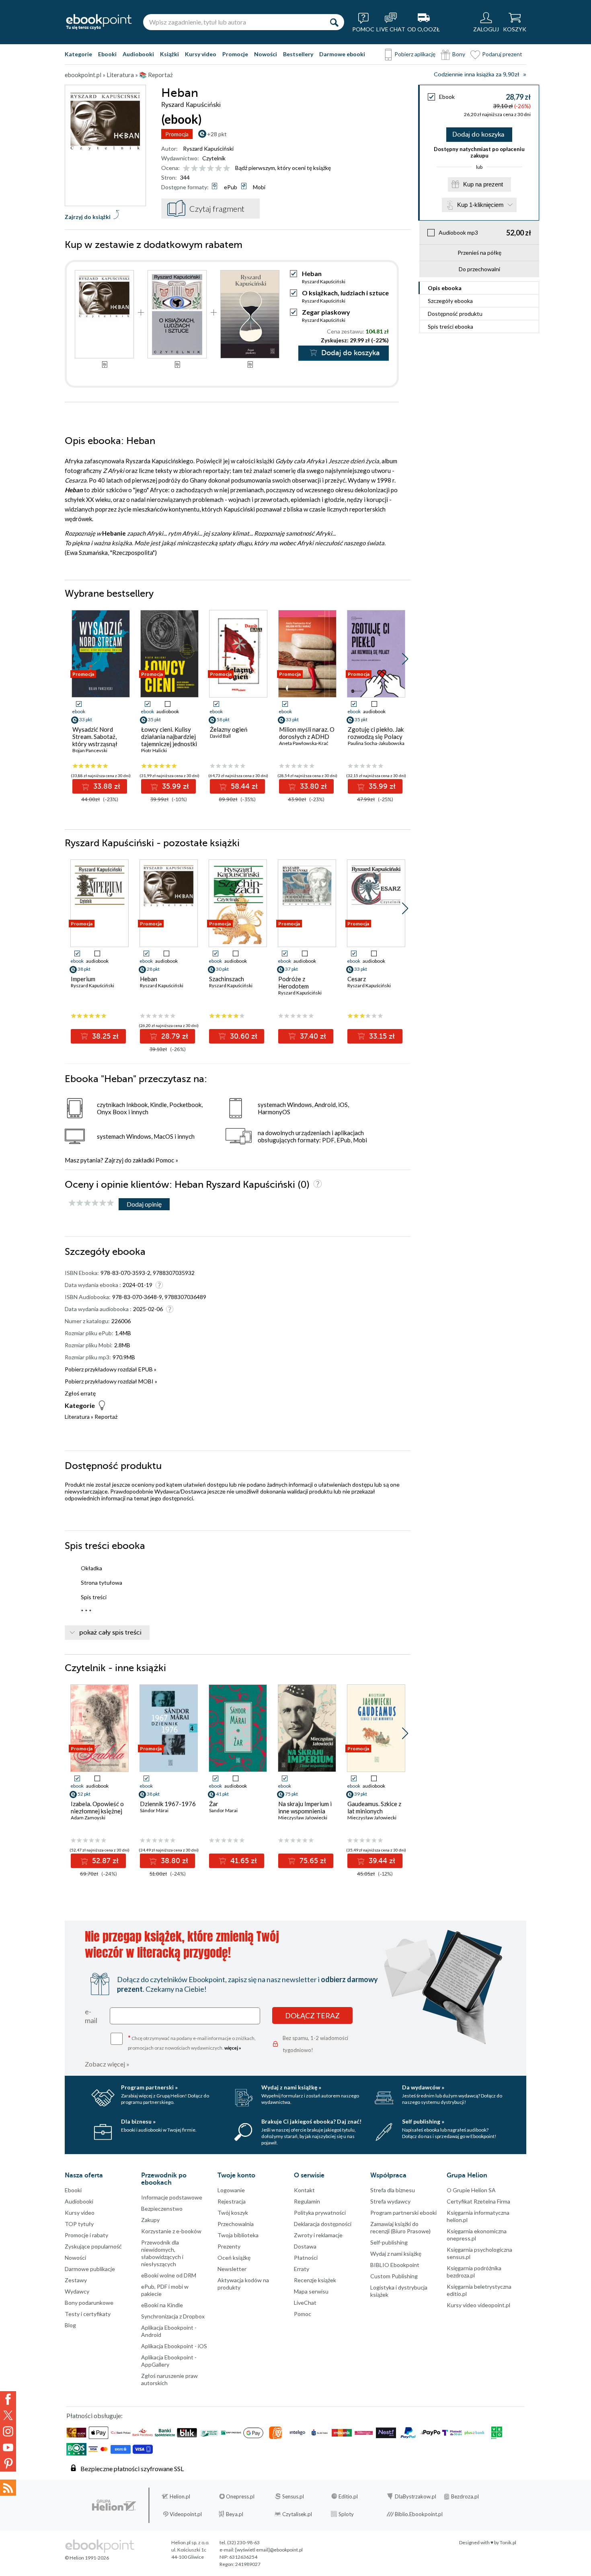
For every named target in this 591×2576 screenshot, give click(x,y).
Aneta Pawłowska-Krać (304, 743)
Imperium (83, 979)
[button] (405, 659)
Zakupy (150, 2220)
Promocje (235, 54)
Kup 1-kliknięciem (480, 205)
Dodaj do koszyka (478, 135)
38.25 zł (104, 1036)
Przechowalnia (236, 2224)
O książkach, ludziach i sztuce (345, 293)
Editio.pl (348, 2496)
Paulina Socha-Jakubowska (376, 743)
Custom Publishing (394, 2276)
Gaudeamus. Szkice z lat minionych (374, 1807)
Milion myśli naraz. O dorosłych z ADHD (307, 733)
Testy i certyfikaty (88, 2314)
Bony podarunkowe (89, 2303)
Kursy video (201, 54)
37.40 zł (312, 1036)
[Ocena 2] (194, 169)
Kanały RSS (8, 2488)
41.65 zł (243, 1861)
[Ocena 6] (227, 169)
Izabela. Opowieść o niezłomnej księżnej (97, 1807)
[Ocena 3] (202, 169)
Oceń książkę (234, 2258)
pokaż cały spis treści (110, 1633)
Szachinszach (227, 979)
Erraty (302, 2269)
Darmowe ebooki (342, 54)
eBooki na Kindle (162, 2305)
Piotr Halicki (154, 750)
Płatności (306, 2258)
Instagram (8, 2431)
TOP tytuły (79, 2224)
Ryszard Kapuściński (208, 148)
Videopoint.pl (186, 2514)
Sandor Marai (223, 1810)
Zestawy (76, 2280)
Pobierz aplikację (415, 54)
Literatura (77, 1417)
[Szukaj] (334, 22)
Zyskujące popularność (93, 2246)
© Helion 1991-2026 (87, 2558)
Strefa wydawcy (390, 2201)
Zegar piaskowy (326, 312)
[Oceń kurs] (91, 1203)
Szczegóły (450, 301)
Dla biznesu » (138, 2121)
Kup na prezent (483, 184)
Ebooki (107, 54)
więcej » (233, 2048)
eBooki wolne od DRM (169, 2275)
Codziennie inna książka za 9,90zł (476, 75)
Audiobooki (138, 54)
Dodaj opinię (144, 1204)
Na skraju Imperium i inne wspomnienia (305, 1807)
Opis (445, 288)
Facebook (8, 2399)
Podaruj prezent (502, 54)
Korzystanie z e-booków (171, 2231)
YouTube (8, 2447)
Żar (214, 1804)
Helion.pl (180, 2496)
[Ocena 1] (186, 169)
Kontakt (304, 2190)
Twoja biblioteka (238, 2235)
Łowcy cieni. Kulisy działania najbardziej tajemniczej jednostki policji (169, 740)
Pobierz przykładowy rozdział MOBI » (111, 1381)
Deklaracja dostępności (323, 2224)
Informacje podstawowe (172, 2197)
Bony (459, 54)
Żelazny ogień (229, 729)
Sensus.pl (293, 2496)
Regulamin (307, 2201)
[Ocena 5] (219, 169)
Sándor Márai (154, 1810)
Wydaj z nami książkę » (291, 2087)
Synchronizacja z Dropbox (173, 2316)
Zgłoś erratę (80, 1393)
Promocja (177, 134)
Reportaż (106, 1417)
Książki (169, 54)
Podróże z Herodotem (293, 982)
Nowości (266, 54)
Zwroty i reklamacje (318, 2235)
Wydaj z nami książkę (396, 2254)
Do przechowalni (479, 269)
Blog (70, 2325)
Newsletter (232, 2269)
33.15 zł (381, 1036)
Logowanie (231, 2190)
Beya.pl (235, 2514)
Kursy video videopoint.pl (478, 2305)
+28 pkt (217, 134)
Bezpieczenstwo (162, 2209)
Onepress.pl (240, 2496)
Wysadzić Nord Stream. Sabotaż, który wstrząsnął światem (95, 740)
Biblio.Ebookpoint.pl (419, 2514)
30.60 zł (243, 1036)
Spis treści (450, 326)
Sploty (346, 2514)
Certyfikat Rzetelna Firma (478, 2201)
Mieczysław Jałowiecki (303, 1818)
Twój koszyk (233, 2213)
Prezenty (229, 2246)
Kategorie (78, 54)
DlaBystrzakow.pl (416, 2496)
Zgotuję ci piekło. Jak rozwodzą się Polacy (376, 733)
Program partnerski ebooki (403, 2213)
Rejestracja (232, 2201)
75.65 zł (312, 1861)
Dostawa (305, 2246)
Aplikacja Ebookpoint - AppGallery (169, 2361)
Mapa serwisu (311, 2291)
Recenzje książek (315, 2280)
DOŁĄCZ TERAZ (312, 2015)
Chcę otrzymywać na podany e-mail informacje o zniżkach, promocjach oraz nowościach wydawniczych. (192, 2042)
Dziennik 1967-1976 (168, 1804)
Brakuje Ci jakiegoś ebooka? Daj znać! (311, 2121)
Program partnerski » (149, 2087)
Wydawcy (77, 2291)
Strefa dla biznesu (393, 2190)
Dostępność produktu (455, 314)
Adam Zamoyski (88, 1818)
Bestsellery (298, 54)
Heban (149, 979)
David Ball (220, 736)
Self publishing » (423, 2121)
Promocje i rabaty (86, 2235)
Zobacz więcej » (107, 2064)
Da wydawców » (423, 2087)
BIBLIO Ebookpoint (395, 2265)
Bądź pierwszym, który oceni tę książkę (283, 168)
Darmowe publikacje (90, 2269)
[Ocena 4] (210, 169)
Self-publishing (389, 2242)
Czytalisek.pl (297, 2514)
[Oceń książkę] (207, 168)
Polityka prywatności (320, 2213)
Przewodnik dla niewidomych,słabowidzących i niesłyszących (162, 2253)
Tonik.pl (508, 2542)
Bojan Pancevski (90, 750)
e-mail (91, 2016)
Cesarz (357, 979)
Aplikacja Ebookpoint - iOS (174, 2346)
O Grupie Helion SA (471, 2190)
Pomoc (165, 1160)
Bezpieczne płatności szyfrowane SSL (132, 2469)
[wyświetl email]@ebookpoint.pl (269, 2550)
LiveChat (305, 2303)
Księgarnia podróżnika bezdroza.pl (474, 2272)
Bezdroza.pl (465, 2496)
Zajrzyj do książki (88, 217)
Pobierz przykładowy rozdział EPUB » (111, 1369)
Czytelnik (214, 158)
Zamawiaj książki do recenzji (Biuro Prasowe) (400, 2227)
